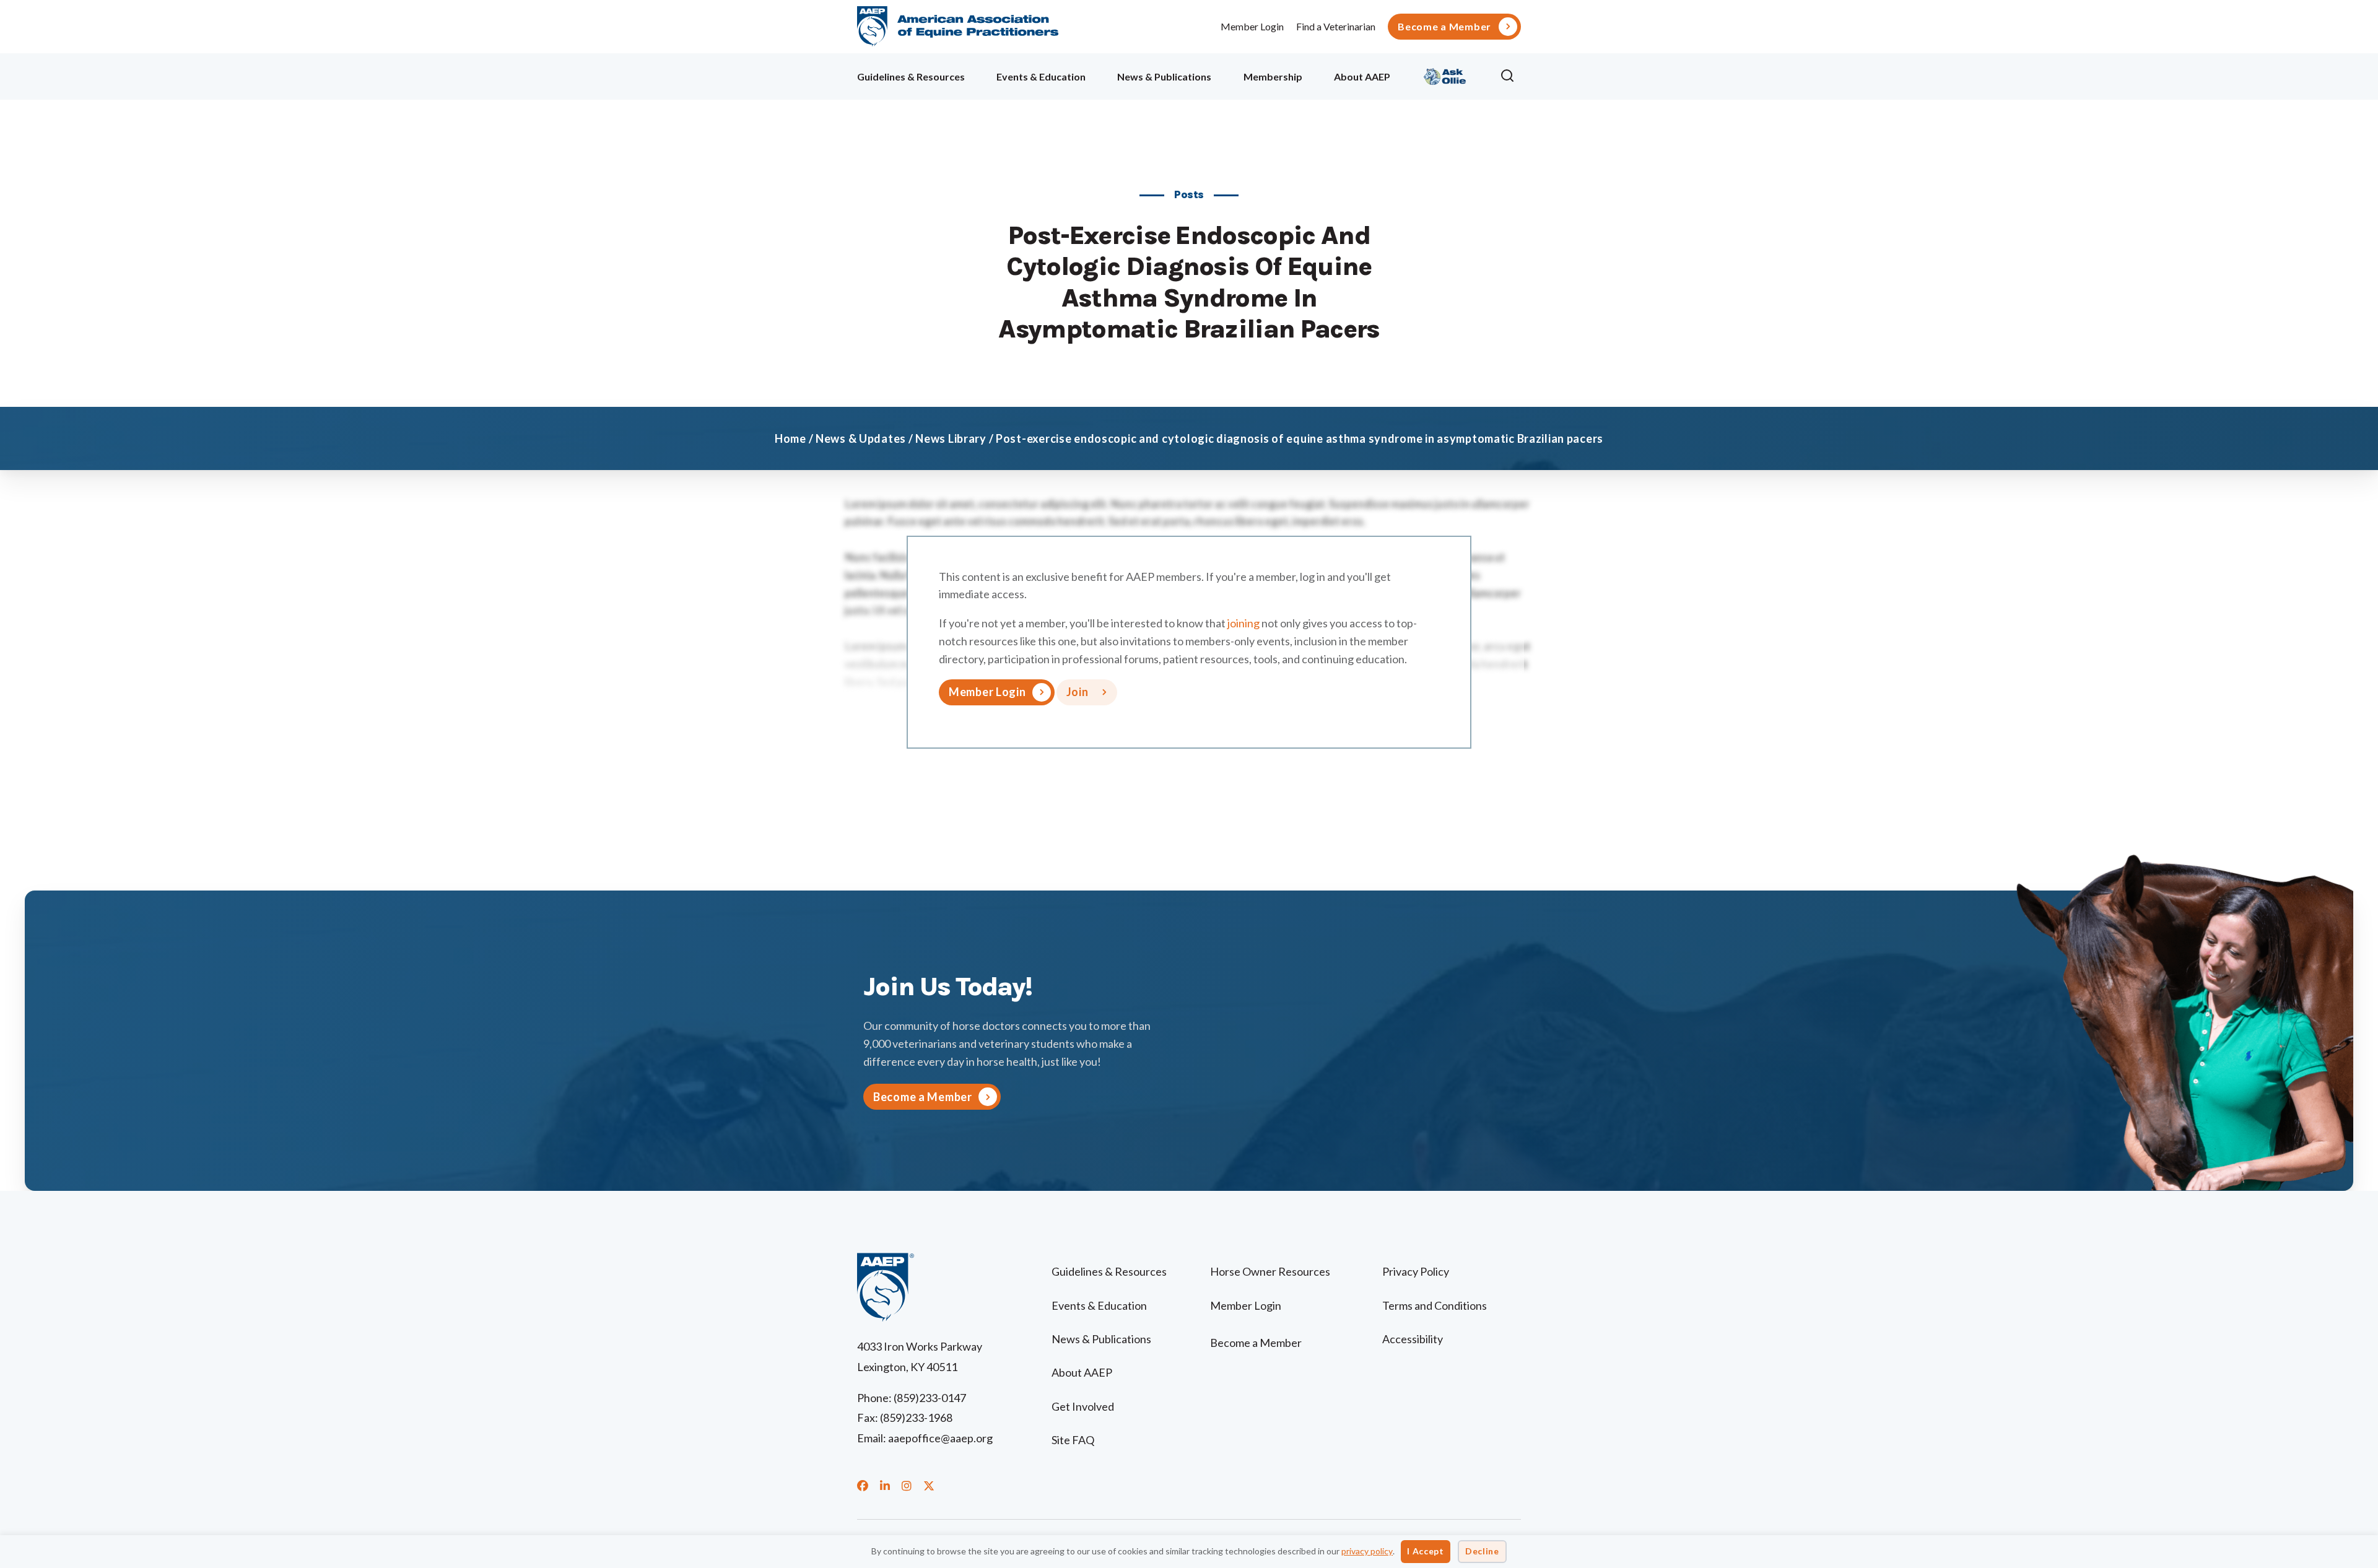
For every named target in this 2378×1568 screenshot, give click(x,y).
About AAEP (1362, 76)
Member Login (1252, 26)
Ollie (1445, 75)
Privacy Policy (1416, 1271)
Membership (1273, 76)
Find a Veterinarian (1336, 26)
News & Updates (861, 438)
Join (1078, 692)
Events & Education (1041, 76)
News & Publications (1164, 76)
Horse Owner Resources (1270, 1271)
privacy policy (1367, 1551)
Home (790, 438)
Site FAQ (1073, 1440)
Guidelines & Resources (911, 76)
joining (1243, 623)
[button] (1510, 76)
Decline (1482, 1551)
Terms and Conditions (1435, 1305)
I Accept (1426, 1551)
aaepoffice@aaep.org (940, 1438)
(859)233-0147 (930, 1398)
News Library (951, 438)
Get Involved (1083, 1406)
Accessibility (1413, 1339)
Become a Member (1444, 27)
